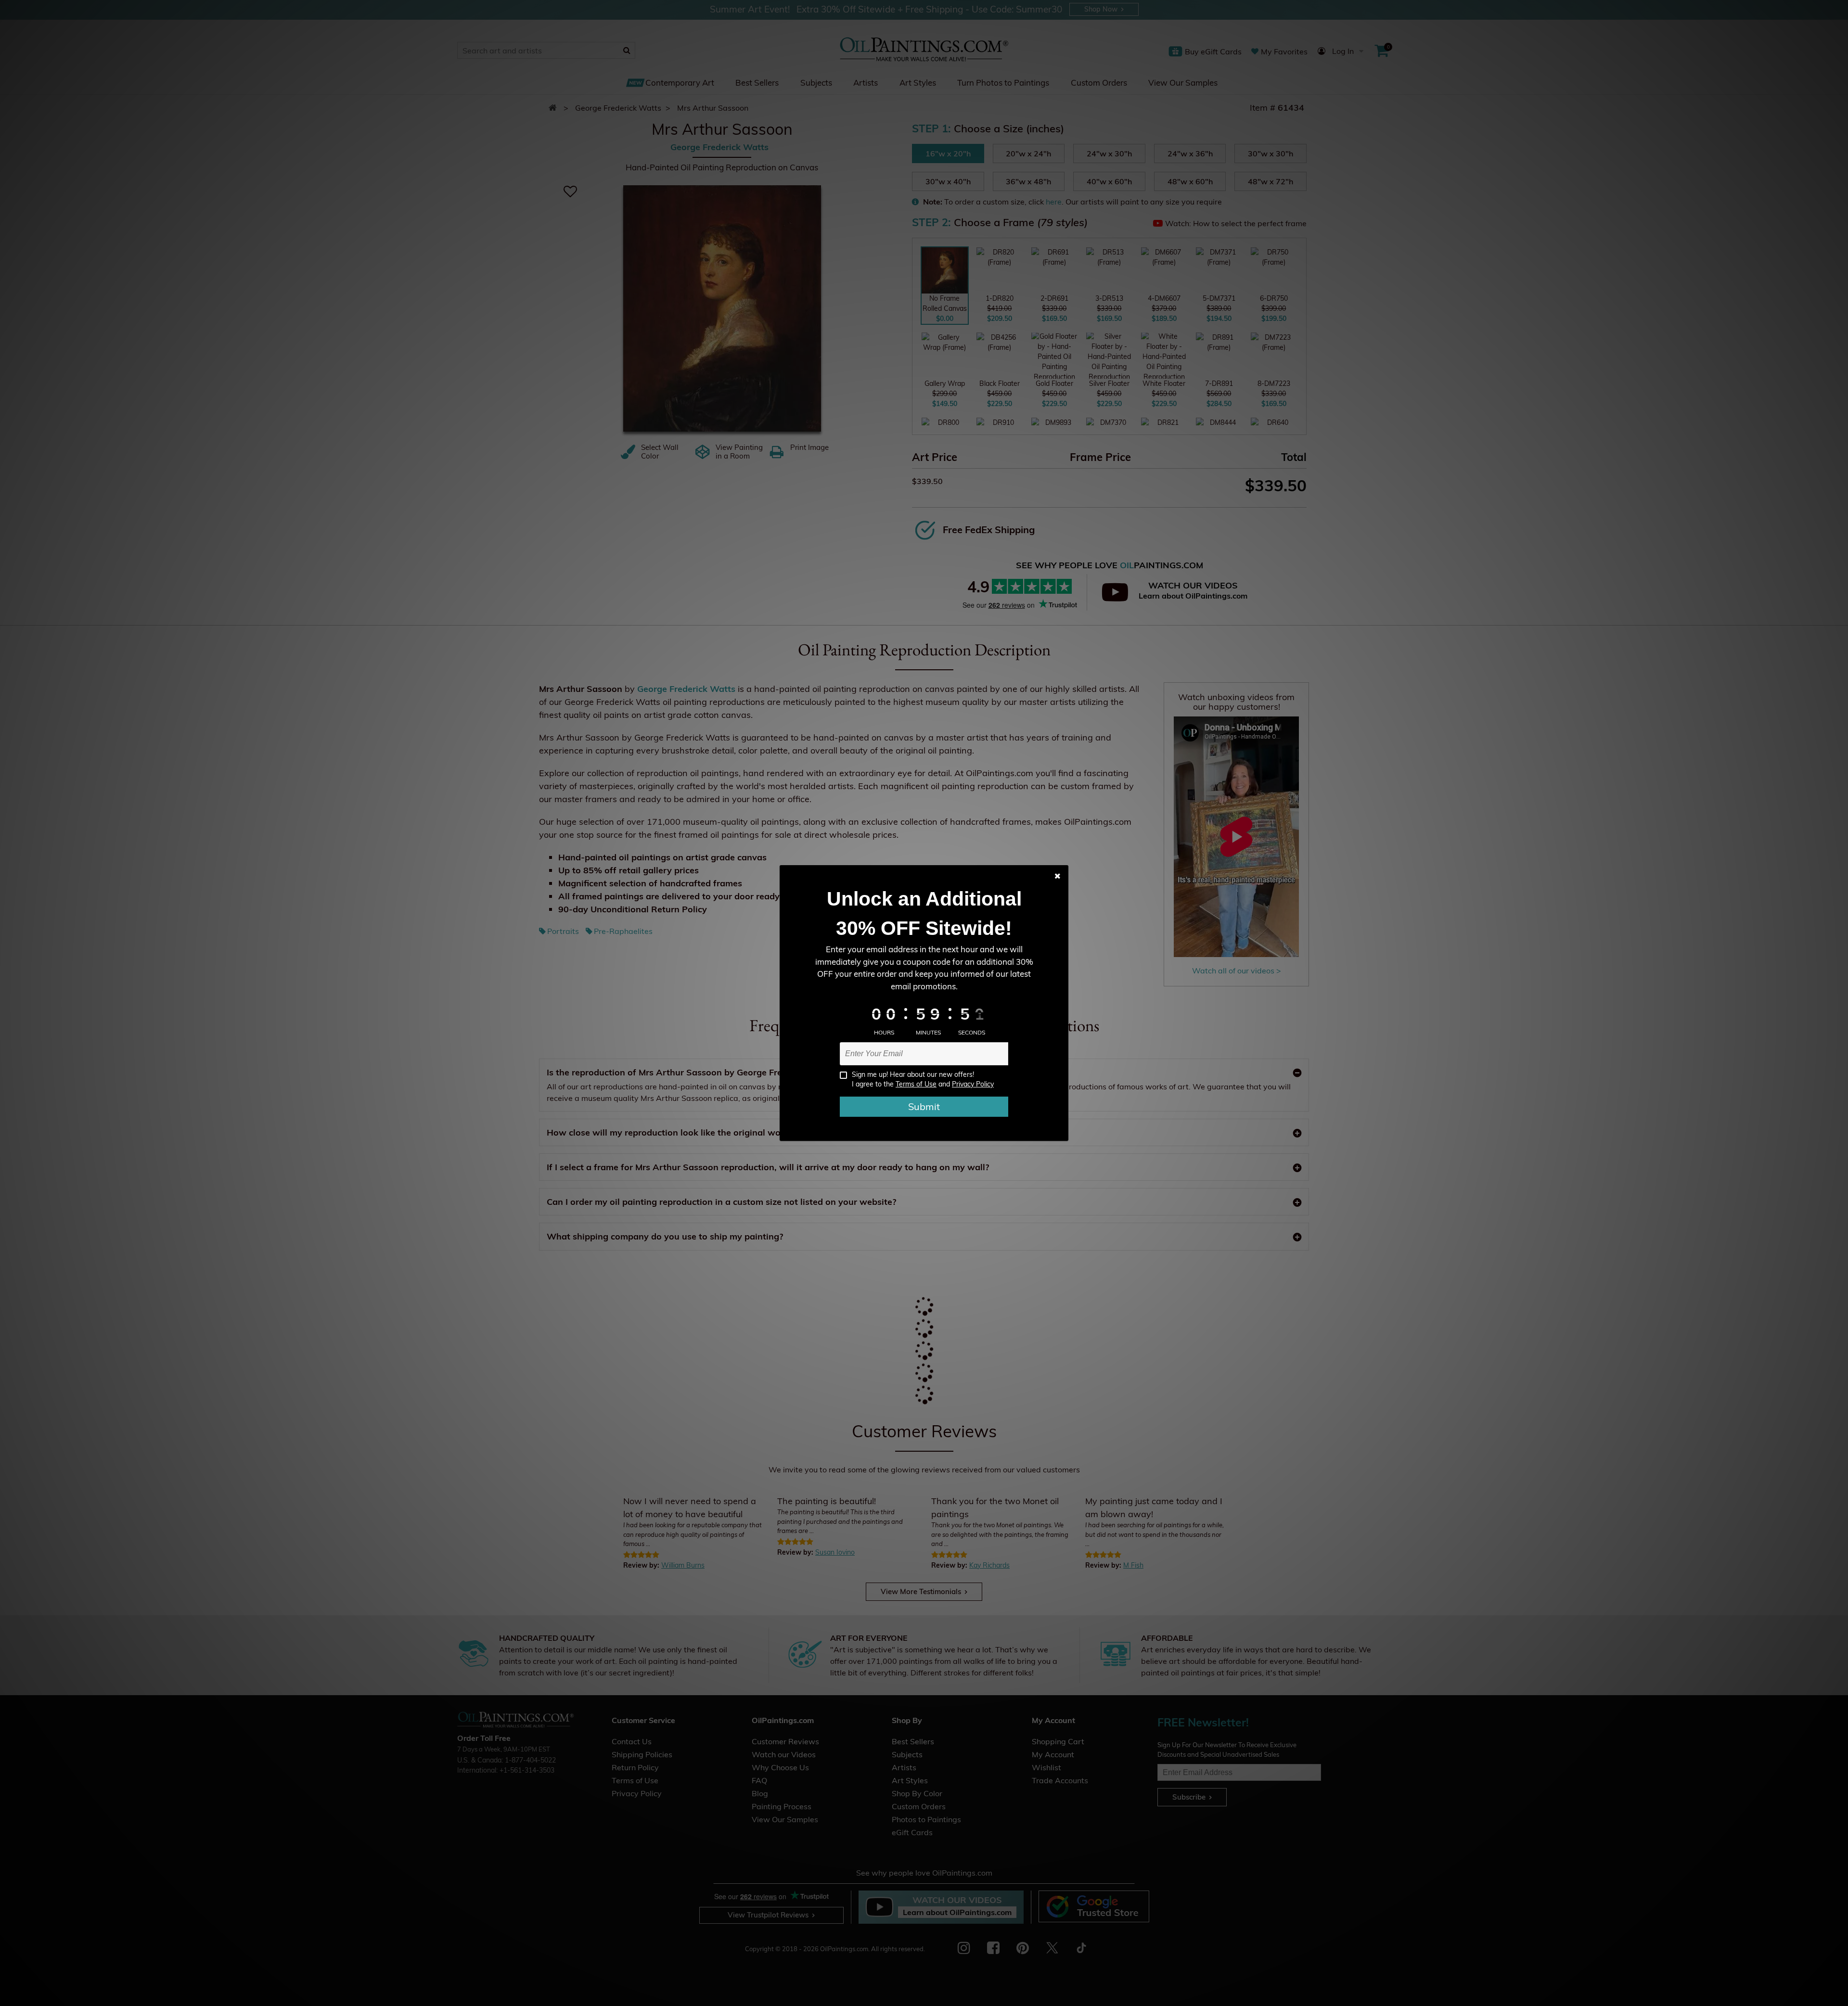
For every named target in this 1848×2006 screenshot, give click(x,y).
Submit (924, 1106)
